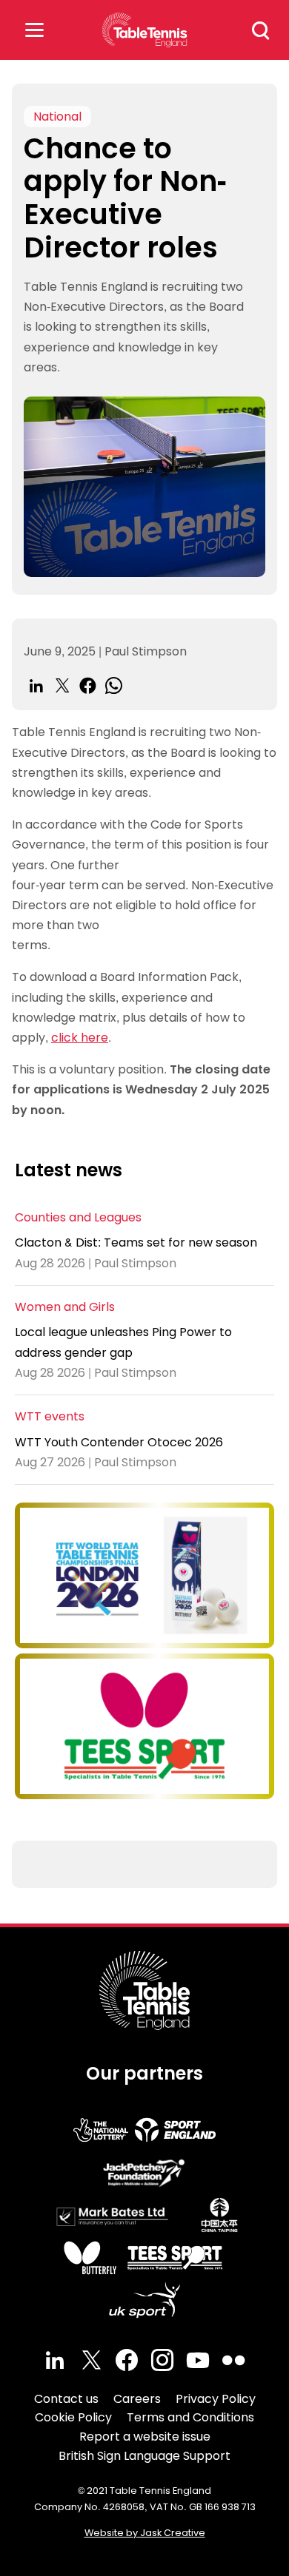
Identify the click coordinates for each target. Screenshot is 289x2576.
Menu (34, 30)
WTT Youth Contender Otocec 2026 (119, 1442)
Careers (137, 2399)
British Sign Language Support (144, 2456)
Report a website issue (145, 2437)
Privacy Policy (216, 2399)
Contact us (66, 2399)
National (57, 117)
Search (261, 30)
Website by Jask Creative (145, 2533)
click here (80, 1038)
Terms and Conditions (190, 2417)
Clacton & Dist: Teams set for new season (136, 1243)
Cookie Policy (73, 2417)
